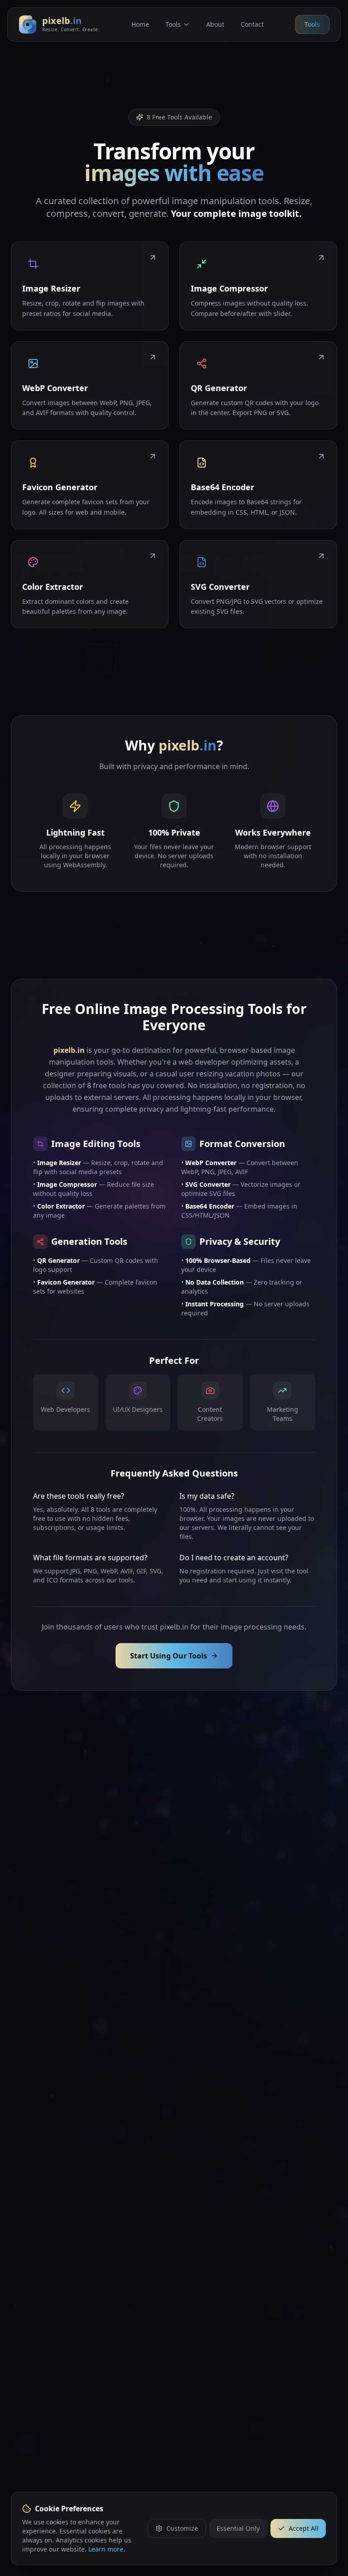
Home (140, 24)
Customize (182, 2528)
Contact (252, 24)
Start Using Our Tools (169, 1656)
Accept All (304, 2528)
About (215, 24)
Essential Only (238, 2528)
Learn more (106, 2549)
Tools (173, 24)
